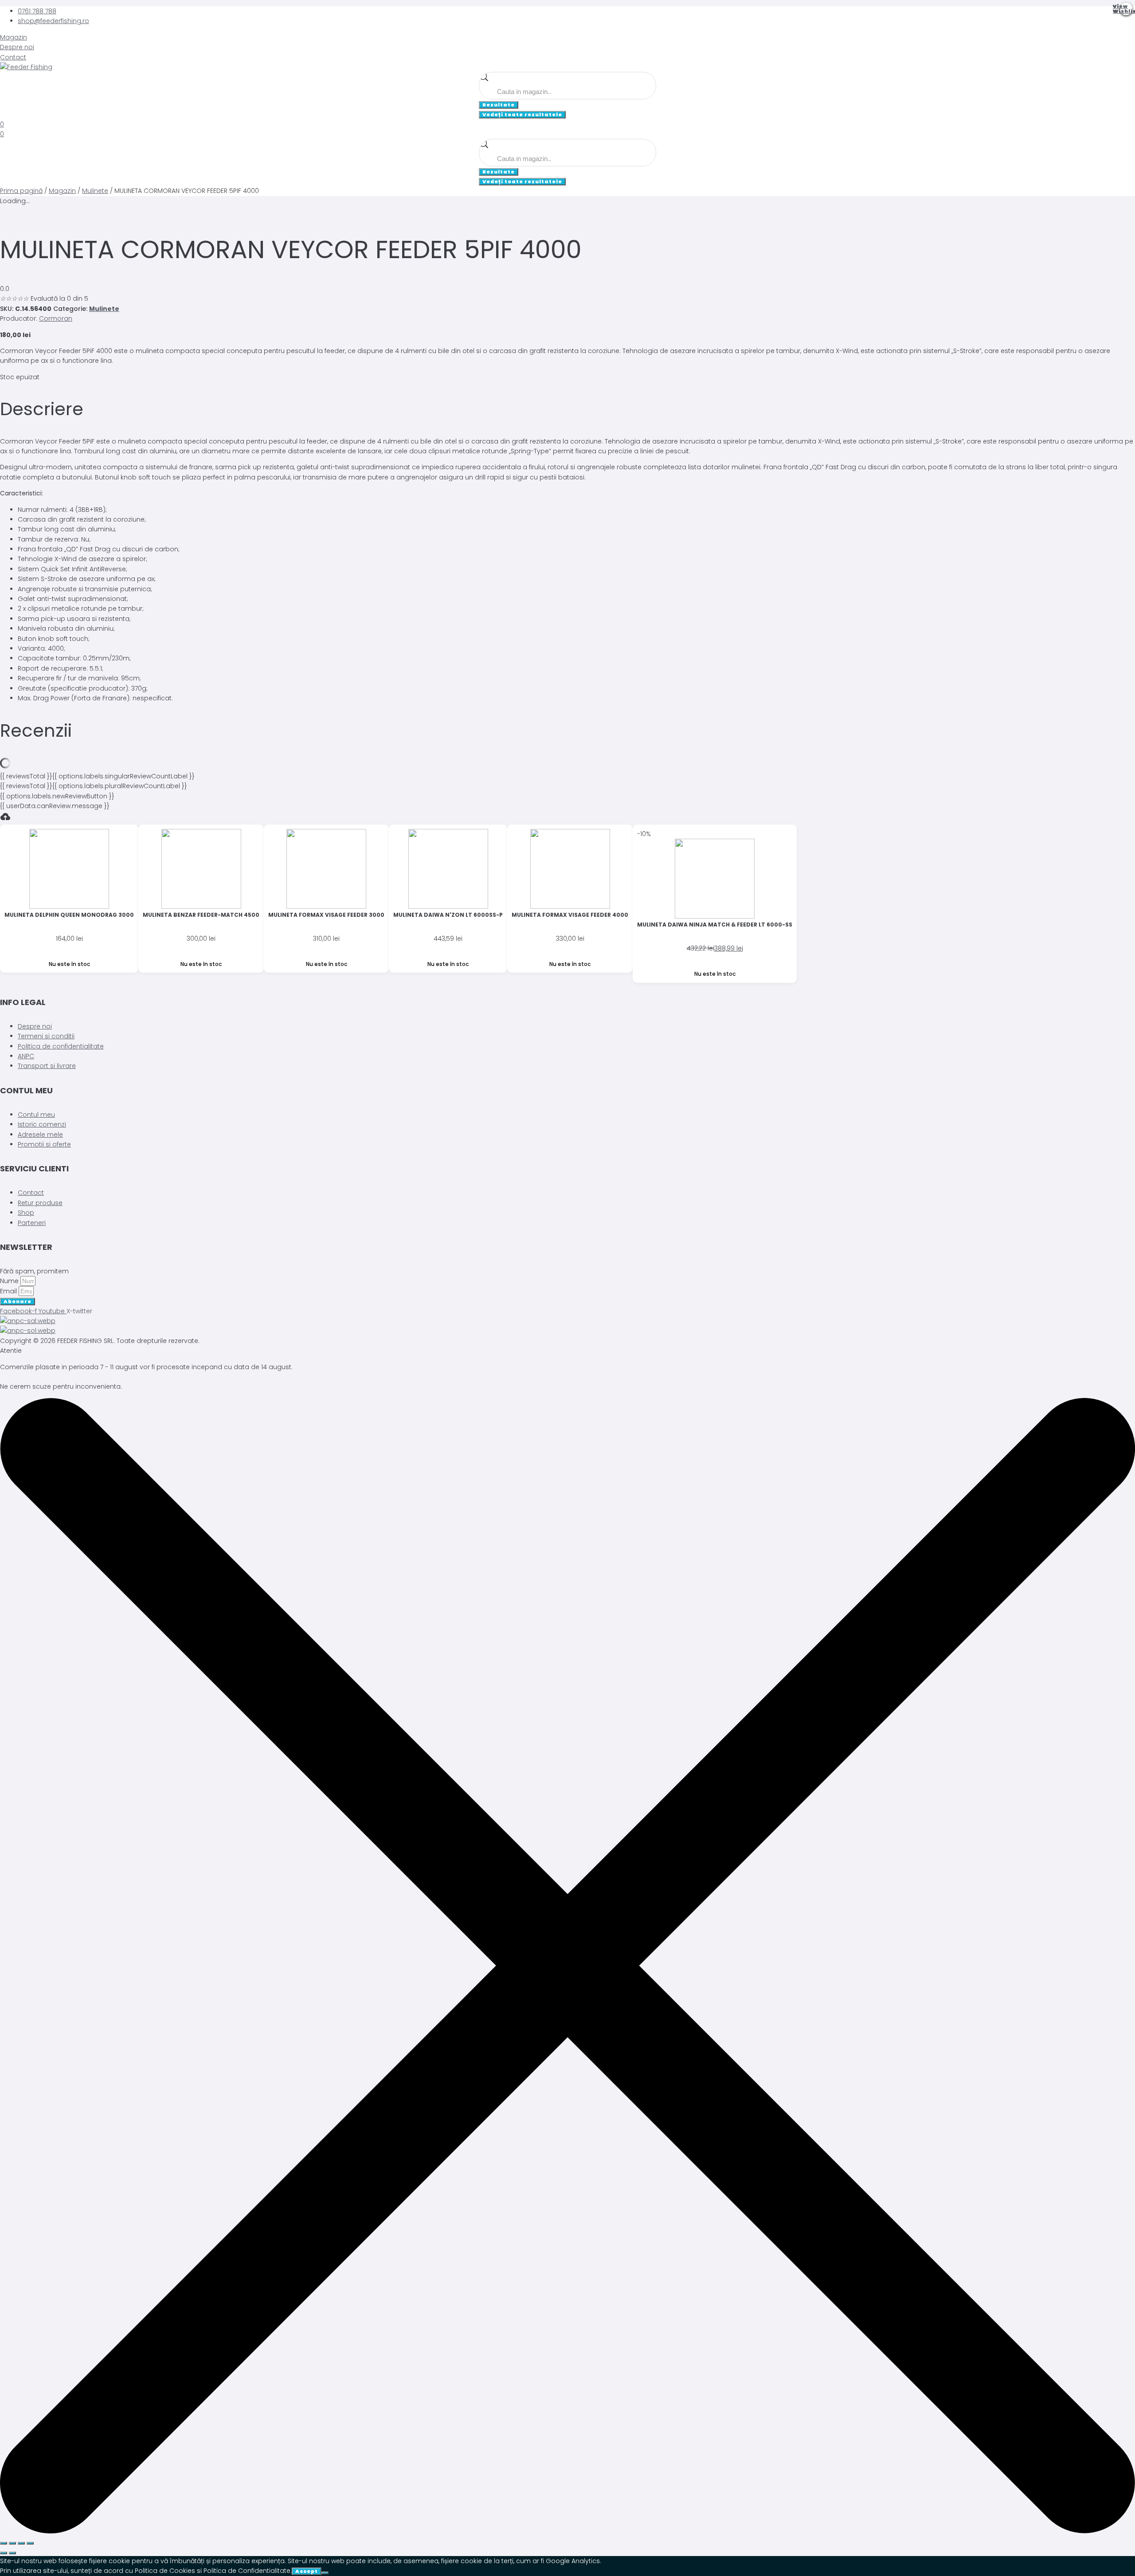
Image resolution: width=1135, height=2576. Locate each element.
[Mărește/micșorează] (4, 2543)
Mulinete (95, 191)
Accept (307, 2571)
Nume (10, 1281)
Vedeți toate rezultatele (522, 114)
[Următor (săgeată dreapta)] (12, 2553)
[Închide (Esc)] (30, 2543)
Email (9, 1291)
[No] (325, 2573)
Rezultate (499, 105)
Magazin (62, 191)
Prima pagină (21, 191)
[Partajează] (21, 2543)
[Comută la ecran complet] (12, 2543)
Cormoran (56, 318)
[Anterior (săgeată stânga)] (4, 2553)
